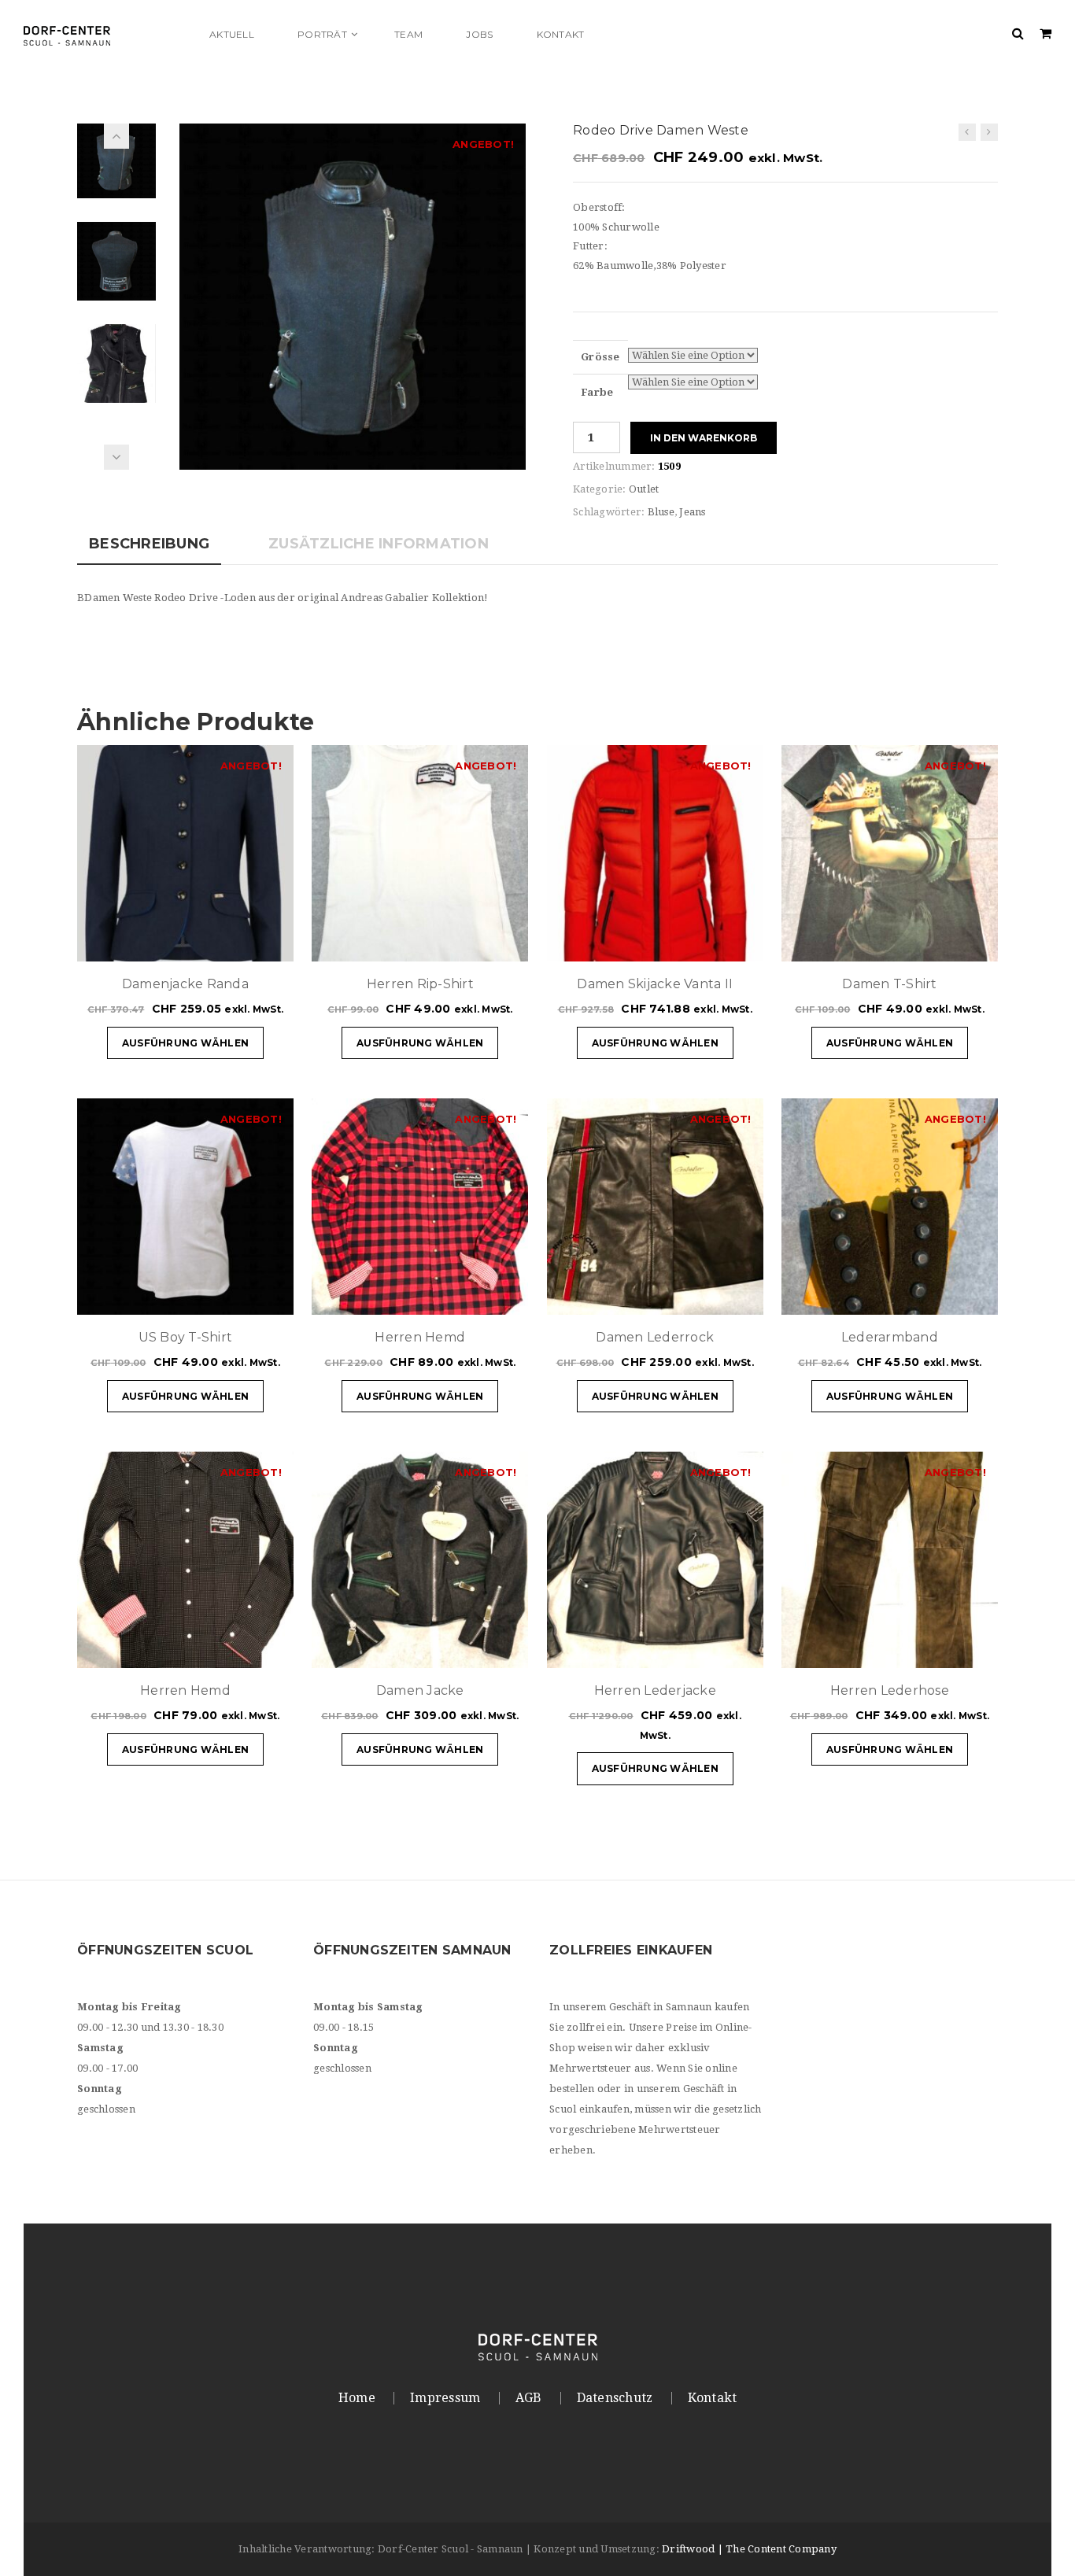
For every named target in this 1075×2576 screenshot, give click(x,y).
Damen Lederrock (655, 1337)
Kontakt (713, 2398)
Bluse (661, 512)
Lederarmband (890, 1337)
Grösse (600, 357)
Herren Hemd (420, 1337)
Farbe (597, 392)
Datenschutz (615, 2398)
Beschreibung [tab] (149, 544)
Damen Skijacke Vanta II (655, 984)
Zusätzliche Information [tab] (379, 544)
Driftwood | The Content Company (749, 2549)
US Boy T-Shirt (186, 1337)
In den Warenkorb (704, 438)
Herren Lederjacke (655, 1690)
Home (357, 2398)
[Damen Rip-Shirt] (967, 132)
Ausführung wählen (185, 1043)
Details (235, 942)
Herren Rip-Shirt (420, 984)
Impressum (445, 2398)
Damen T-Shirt (889, 984)
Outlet (644, 489)
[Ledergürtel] (989, 132)
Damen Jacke (420, 1690)
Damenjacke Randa (185, 984)
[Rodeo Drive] (353, 295)
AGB (529, 2398)
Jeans (692, 512)
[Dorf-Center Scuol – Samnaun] (106, 34)
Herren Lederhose (890, 1690)
